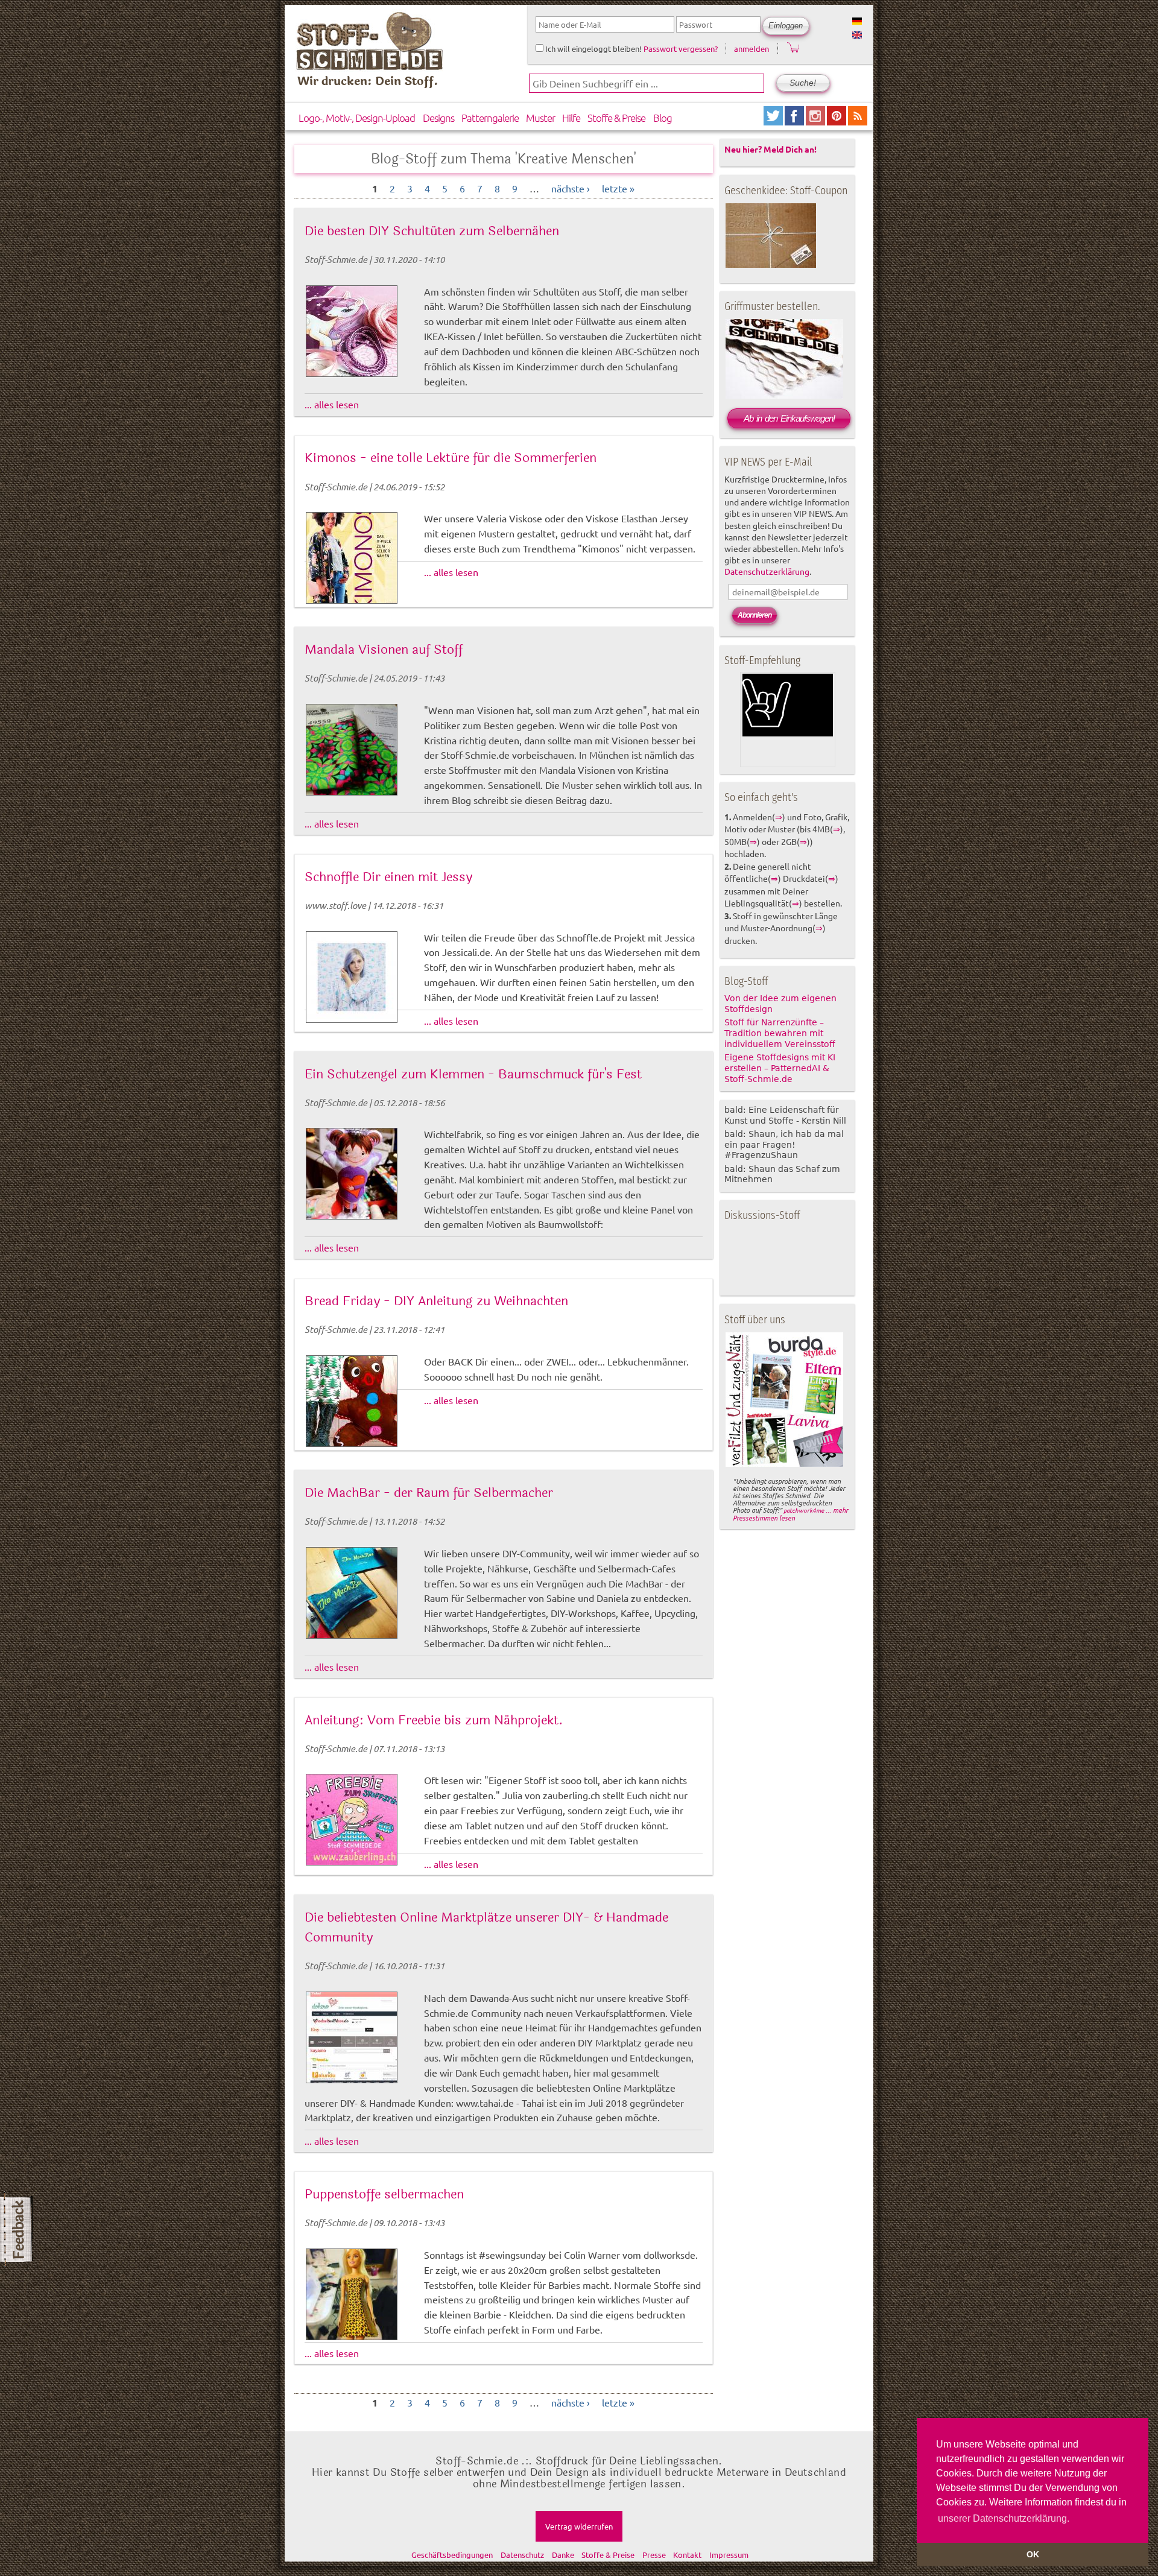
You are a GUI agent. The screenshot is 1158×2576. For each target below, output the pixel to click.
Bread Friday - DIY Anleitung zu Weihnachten (436, 1301)
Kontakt (687, 2555)
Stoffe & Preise (616, 118)
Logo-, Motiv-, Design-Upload (357, 118)
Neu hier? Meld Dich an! (770, 149)
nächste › (571, 188)
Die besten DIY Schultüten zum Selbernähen (432, 231)
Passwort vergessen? (681, 49)
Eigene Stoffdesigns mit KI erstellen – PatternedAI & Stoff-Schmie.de (780, 1068)
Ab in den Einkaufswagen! (789, 418)
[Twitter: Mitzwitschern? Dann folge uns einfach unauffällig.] (774, 121)
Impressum (729, 2555)
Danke (563, 2555)
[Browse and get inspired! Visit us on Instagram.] (816, 121)
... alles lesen (332, 404)
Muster (540, 118)
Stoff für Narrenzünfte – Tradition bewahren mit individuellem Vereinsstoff (780, 1033)
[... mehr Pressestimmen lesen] (784, 1464)
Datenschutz (522, 2555)
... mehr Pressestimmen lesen (790, 1514)
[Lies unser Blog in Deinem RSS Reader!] (858, 121)
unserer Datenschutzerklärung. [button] (1004, 2518)
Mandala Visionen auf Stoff (384, 650)
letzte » (618, 188)
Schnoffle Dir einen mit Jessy (388, 877)
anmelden (751, 49)
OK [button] (1033, 2554)
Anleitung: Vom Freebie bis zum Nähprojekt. (434, 1720)
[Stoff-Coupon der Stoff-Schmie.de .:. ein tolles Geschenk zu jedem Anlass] (771, 265)
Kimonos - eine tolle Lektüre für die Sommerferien (451, 458)
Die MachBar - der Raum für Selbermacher (429, 1493)
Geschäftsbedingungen (452, 2555)
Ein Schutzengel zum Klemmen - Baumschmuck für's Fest (473, 1074)
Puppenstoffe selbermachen (384, 2194)
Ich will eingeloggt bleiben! (593, 49)
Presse (654, 2555)
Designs (438, 118)
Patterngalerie (490, 118)
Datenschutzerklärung (767, 571)
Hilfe (571, 118)
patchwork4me (804, 1510)
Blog (663, 118)
